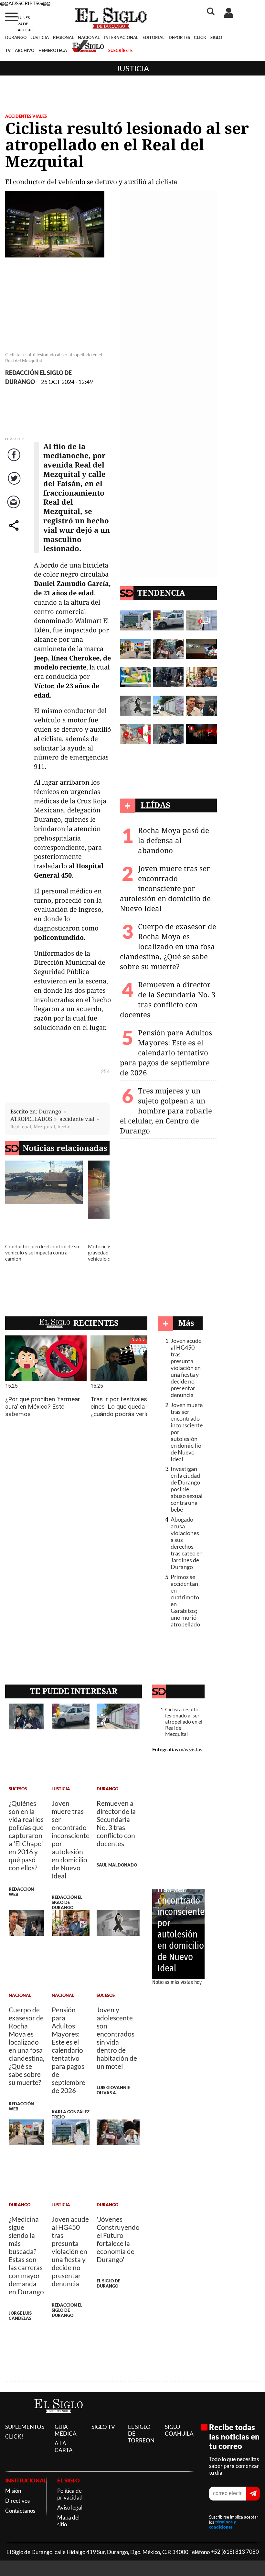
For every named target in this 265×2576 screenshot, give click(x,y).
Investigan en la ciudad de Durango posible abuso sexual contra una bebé (187, 1489)
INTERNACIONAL (121, 37)
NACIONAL (89, 37)
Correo (15, 508)
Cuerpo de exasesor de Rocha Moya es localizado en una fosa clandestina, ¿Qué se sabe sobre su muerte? (168, 946)
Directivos (17, 2501)
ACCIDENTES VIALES (26, 116)
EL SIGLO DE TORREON (141, 2434)
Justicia (132, 68)
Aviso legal (70, 2507)
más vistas (191, 1749)
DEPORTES (179, 37)
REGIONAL (64, 37)
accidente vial (77, 1119)
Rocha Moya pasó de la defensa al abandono (174, 840)
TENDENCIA (161, 593)
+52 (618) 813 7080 (235, 2552)
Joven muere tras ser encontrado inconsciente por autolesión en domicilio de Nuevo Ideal (165, 888)
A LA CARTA (64, 2447)
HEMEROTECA (53, 50)
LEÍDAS (155, 805)
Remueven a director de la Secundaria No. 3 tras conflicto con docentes (168, 1000)
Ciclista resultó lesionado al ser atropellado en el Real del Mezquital (184, 1721)
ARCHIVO (25, 50)
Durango (50, 1111)
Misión (13, 2491)
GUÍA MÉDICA (66, 2430)
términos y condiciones (223, 2525)
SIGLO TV (103, 2427)
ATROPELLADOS (31, 1119)
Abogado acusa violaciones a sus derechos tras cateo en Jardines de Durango (187, 1543)
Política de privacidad (70, 2494)
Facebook (15, 461)
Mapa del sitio (68, 2521)
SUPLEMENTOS (25, 2427)
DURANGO (16, 37)
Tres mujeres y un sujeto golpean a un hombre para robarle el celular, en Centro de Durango (166, 1111)
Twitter (15, 485)
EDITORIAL (154, 37)
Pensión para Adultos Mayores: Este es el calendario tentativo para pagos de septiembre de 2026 (166, 1053)
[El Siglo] (58, 2419)
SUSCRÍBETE (120, 50)
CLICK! (14, 2436)
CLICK (200, 37)
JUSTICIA (40, 37)
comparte (15, 532)
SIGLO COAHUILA (179, 2430)
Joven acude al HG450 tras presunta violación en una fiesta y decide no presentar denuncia (186, 1368)
